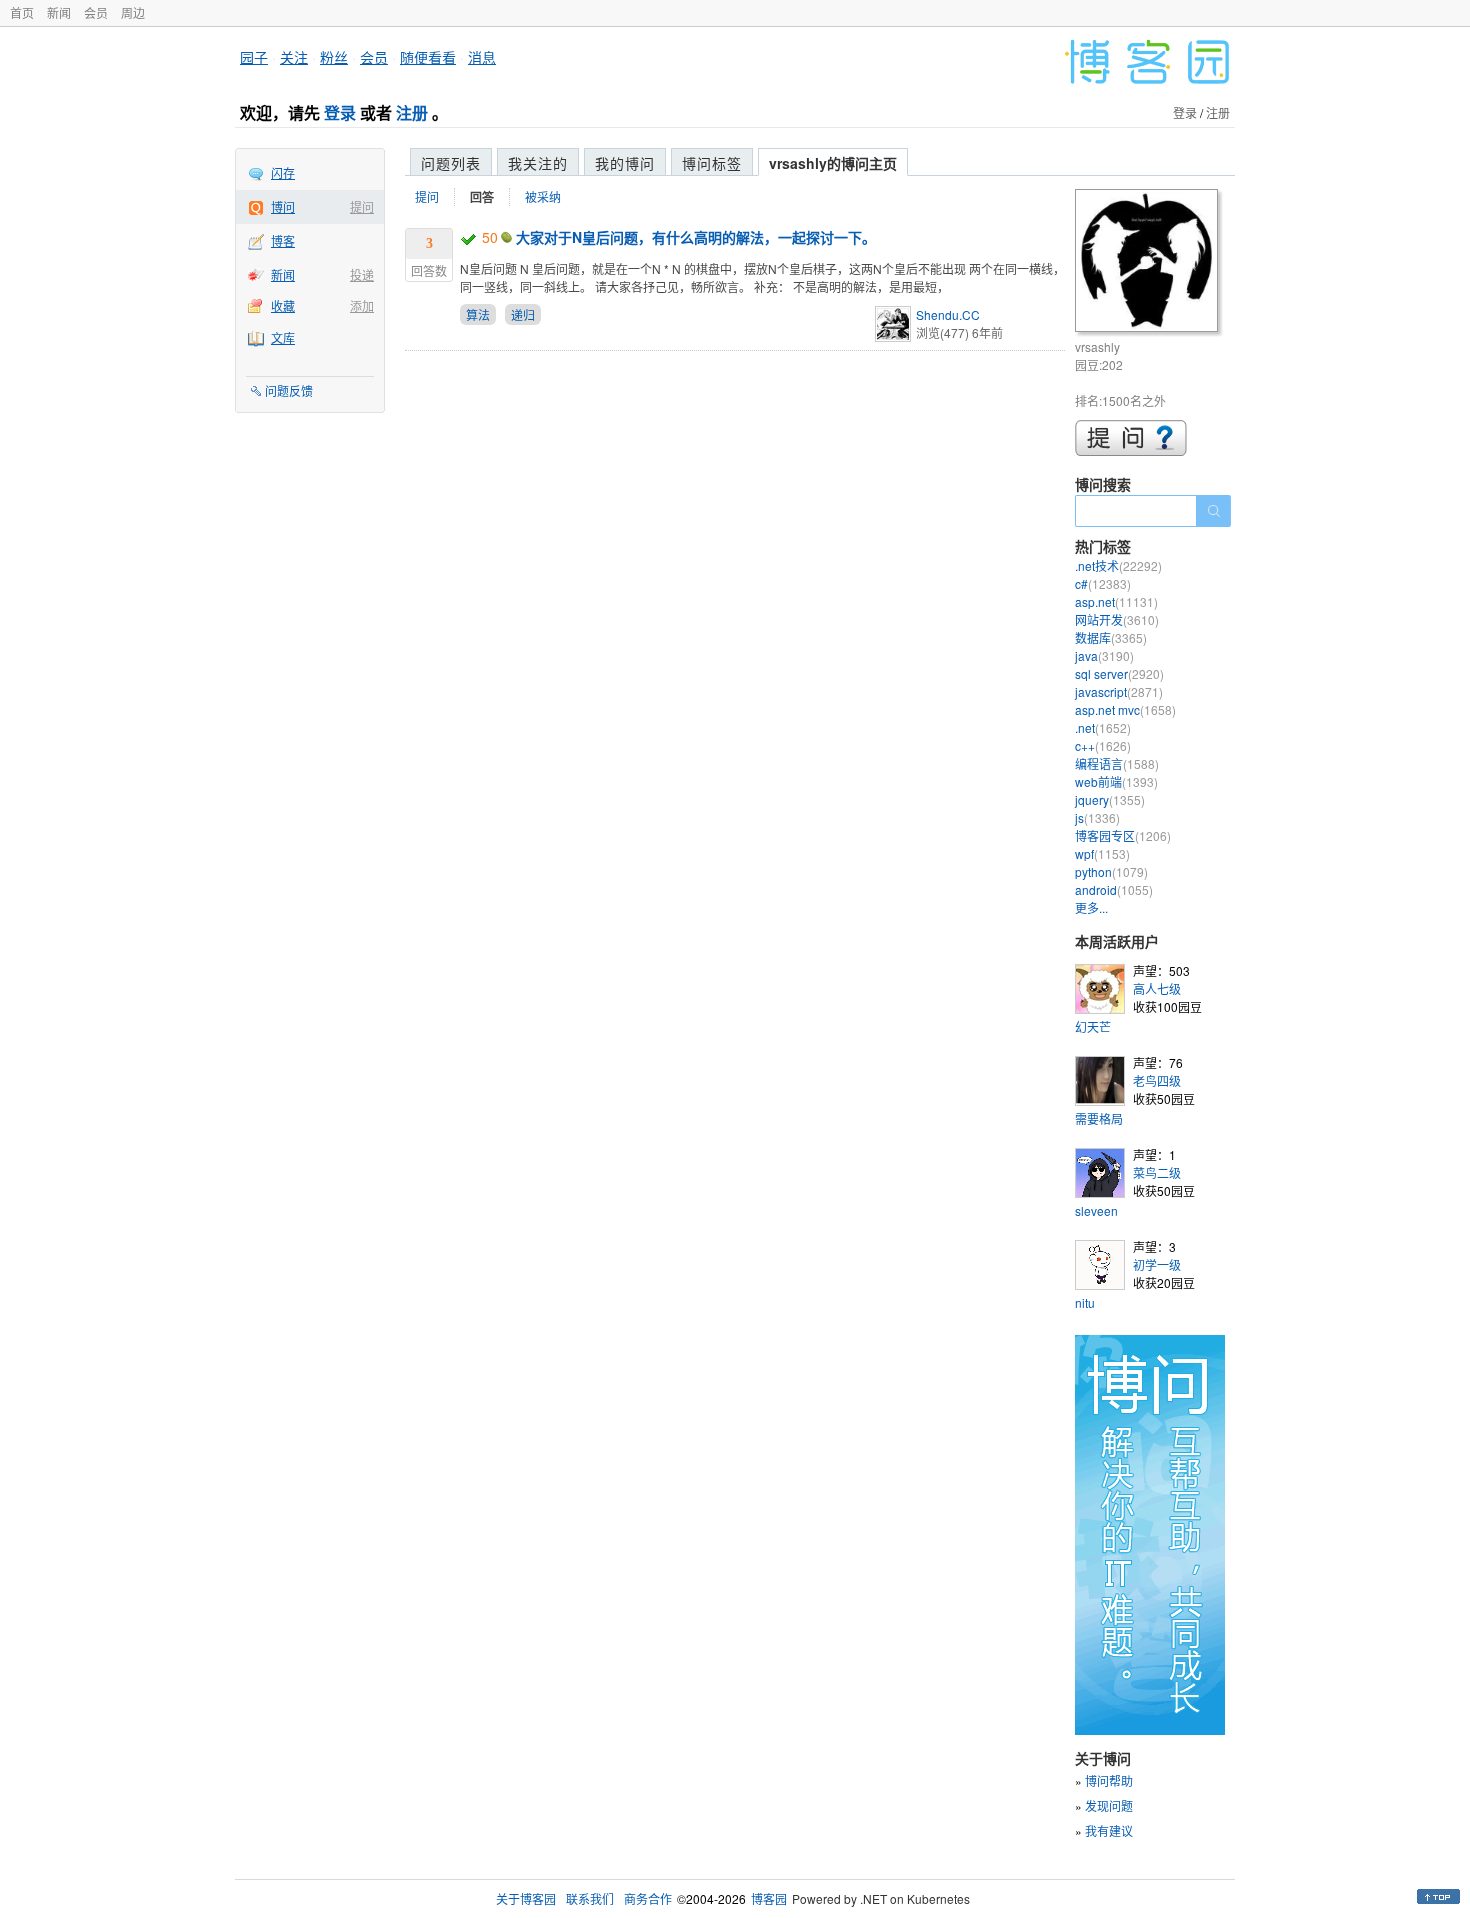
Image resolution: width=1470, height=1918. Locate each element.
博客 (283, 240)
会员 (96, 12)
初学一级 (1157, 1264)
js (1097, 817)
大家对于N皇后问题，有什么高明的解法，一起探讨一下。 (696, 237)
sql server (1119, 673)
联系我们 (590, 1898)
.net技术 (1118, 565)
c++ (1103, 745)
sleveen (1096, 1210)
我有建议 (1109, 1830)
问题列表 (451, 163)
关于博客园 (526, 1898)
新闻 (59, 12)
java (1104, 655)
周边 (133, 12)
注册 (412, 112)
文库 (283, 337)
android (1114, 889)
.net (1103, 727)
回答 (482, 197)
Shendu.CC (948, 314)
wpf (1102, 853)
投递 (362, 274)
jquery (1110, 799)
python (1111, 871)
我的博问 (625, 163)
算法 (478, 314)
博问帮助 (1109, 1780)
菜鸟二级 (1157, 1172)
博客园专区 (1123, 835)
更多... (1091, 907)
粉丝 (334, 57)
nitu (1085, 1302)
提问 (362, 206)
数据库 (1111, 637)
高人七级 (1157, 988)
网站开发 (1117, 619)
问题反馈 (289, 390)
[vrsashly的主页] (1149, 263)
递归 (523, 314)
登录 (340, 112)
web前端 (1116, 781)
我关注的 (538, 163)
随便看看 (428, 57)
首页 (22, 12)
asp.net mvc (1125, 709)
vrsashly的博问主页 (833, 163)
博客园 (769, 1898)
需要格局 (1099, 1118)
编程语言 (1117, 763)
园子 (254, 57)
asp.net (1116, 601)
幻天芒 (1093, 1026)
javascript (1119, 691)
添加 (362, 305)
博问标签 (712, 163)
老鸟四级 (1157, 1080)
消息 (482, 57)
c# (1103, 583)
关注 (294, 57)
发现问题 (1109, 1805)
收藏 (283, 305)
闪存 (283, 172)
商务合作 (648, 1898)
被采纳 (543, 196)
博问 (283, 206)
